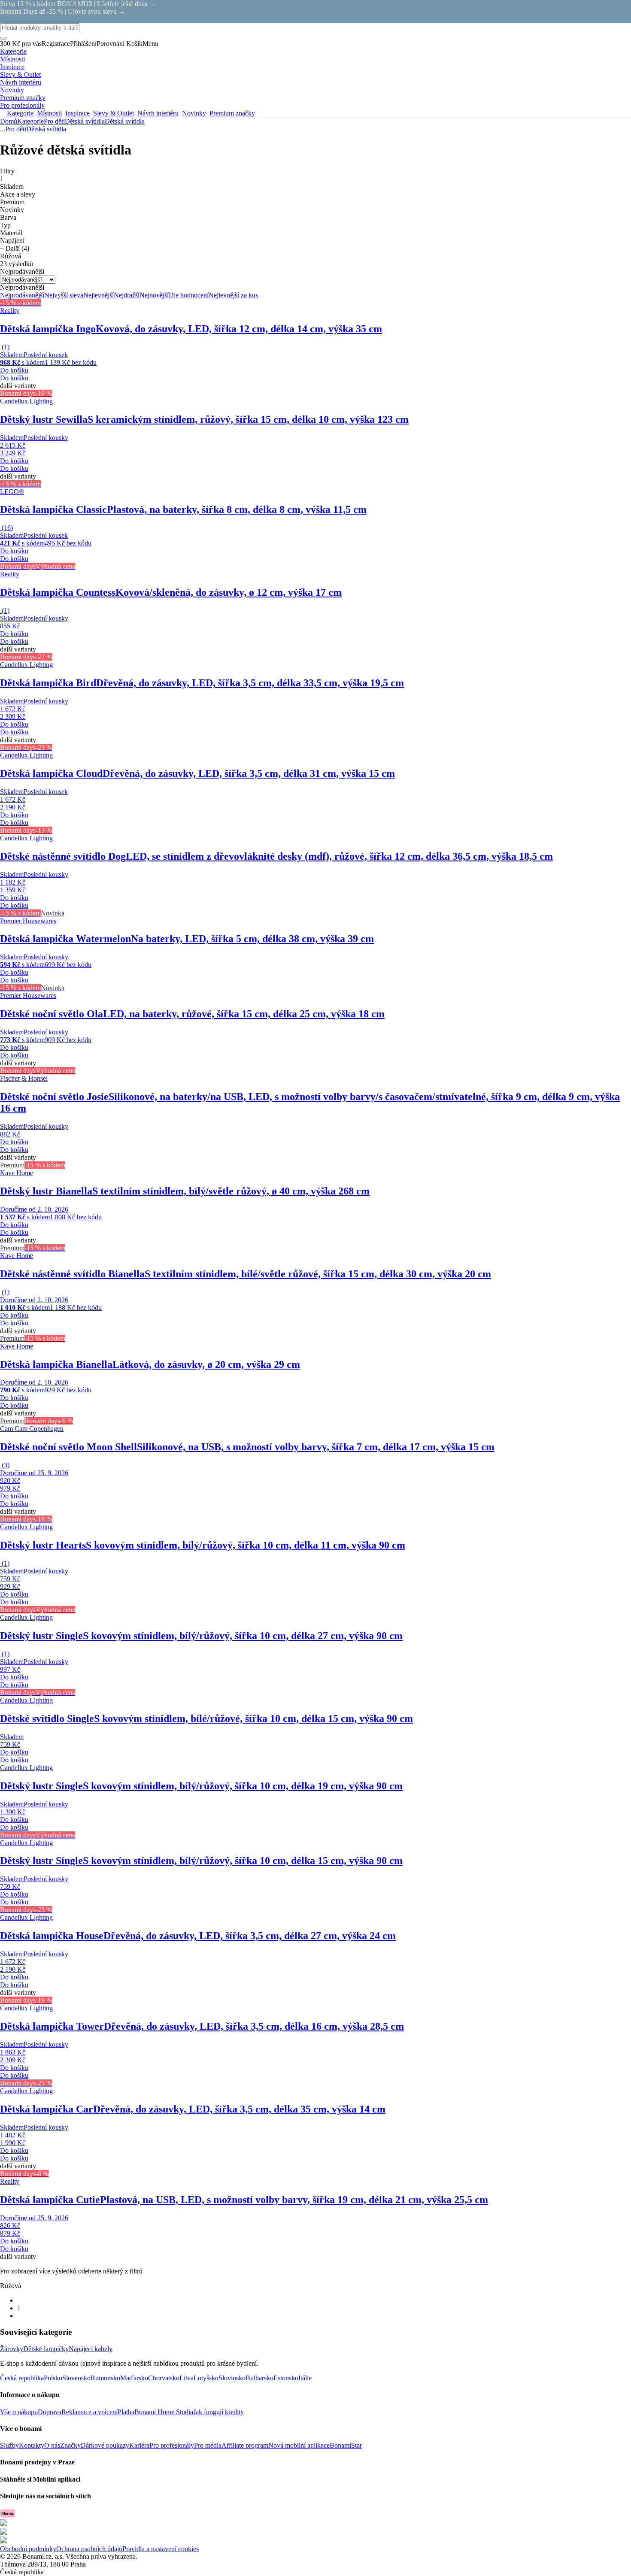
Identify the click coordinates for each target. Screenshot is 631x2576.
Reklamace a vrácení (89, 2412)
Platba (126, 2412)
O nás (52, 2445)
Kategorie (30, 121)
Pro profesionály (172, 2445)
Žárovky (12, 2349)
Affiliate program (245, 2445)
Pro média (208, 2445)
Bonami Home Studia (164, 2412)
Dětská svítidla (125, 121)
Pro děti (54, 121)
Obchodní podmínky (28, 2549)
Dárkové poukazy (105, 2445)
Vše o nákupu (19, 2412)
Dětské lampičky (46, 2349)
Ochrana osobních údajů (89, 2549)
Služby (9, 2445)
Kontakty (32, 2445)
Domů (9, 121)
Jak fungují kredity (218, 2412)
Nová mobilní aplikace (299, 2445)
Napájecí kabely (91, 2349)
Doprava (50, 2412)
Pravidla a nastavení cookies (161, 2549)
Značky (70, 2445)
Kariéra (139, 2445)
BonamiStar (346, 2445)
